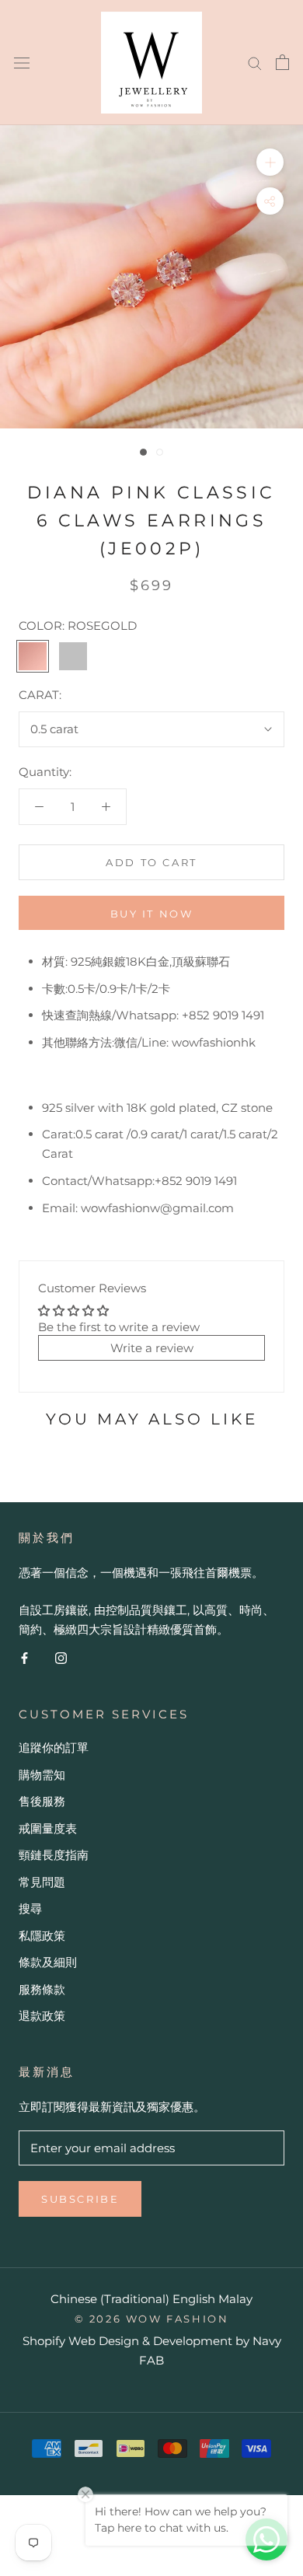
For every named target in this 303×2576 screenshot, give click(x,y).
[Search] (255, 62)
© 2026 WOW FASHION (152, 2319)
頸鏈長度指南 (54, 1855)
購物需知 (42, 1775)
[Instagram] (61, 1658)
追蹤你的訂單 (54, 1748)
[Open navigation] (22, 62)
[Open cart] (282, 62)
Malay (235, 2299)
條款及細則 (48, 1962)
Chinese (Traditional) (110, 2299)
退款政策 (42, 2016)
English (194, 2299)
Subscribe (80, 2199)
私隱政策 (42, 1936)
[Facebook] (24, 1658)
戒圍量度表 (48, 1828)
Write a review (152, 1348)
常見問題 (42, 1882)
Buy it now (152, 914)
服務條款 (42, 1989)
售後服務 (42, 1801)
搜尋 (30, 1908)
